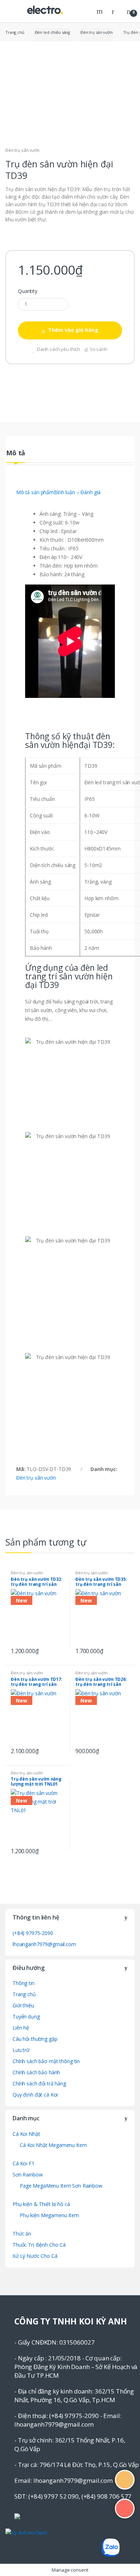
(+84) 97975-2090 (33, 1933)
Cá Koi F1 (24, 2163)
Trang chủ (15, 32)
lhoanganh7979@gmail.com (44, 1944)
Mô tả (16, 453)
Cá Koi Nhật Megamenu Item (53, 2145)
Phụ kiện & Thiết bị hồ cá (41, 2204)
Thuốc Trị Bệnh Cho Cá (39, 2245)
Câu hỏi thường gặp (35, 2039)
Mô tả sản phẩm (35, 492)
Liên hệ (21, 2028)
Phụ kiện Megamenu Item (49, 2215)
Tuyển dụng (26, 2016)
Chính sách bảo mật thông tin (46, 2061)
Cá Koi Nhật (26, 2134)
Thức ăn (22, 2234)
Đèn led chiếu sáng (52, 32)
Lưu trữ (21, 2050)
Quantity (28, 291)
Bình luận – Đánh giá (77, 492)
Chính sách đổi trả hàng (39, 2083)
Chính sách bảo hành (36, 2072)
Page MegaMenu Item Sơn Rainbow (61, 2186)
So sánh (99, 349)
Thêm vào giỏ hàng (73, 330)
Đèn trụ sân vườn (97, 32)
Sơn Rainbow (27, 2175)
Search (101, 11)
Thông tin (24, 1983)
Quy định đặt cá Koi (35, 2095)
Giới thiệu (23, 2005)
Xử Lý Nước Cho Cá (35, 2256)
